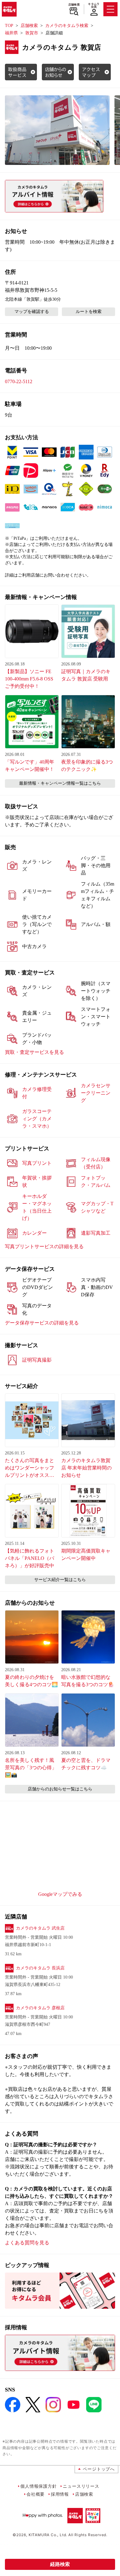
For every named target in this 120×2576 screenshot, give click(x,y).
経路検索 (60, 2564)
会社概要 (36, 2494)
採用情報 (60, 2494)
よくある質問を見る (27, 2243)
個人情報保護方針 (38, 2486)
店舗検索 (74, 5)
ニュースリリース (81, 2486)
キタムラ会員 (94, 5)
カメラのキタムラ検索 (67, 26)
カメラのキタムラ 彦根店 (40, 2008)
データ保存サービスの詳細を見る (42, 1323)
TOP (9, 26)
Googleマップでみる (60, 1894)
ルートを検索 (89, 312)
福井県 (11, 33)
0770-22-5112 (19, 381)
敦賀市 (32, 33)
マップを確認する (32, 312)
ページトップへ (99, 2469)
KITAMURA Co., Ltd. (48, 2535)
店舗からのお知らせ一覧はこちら (60, 1789)
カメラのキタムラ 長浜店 (40, 1968)
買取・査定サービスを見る (34, 1052)
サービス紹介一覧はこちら (60, 1580)
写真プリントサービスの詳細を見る (44, 1246)
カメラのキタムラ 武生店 (40, 1928)
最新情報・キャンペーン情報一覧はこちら (60, 783)
